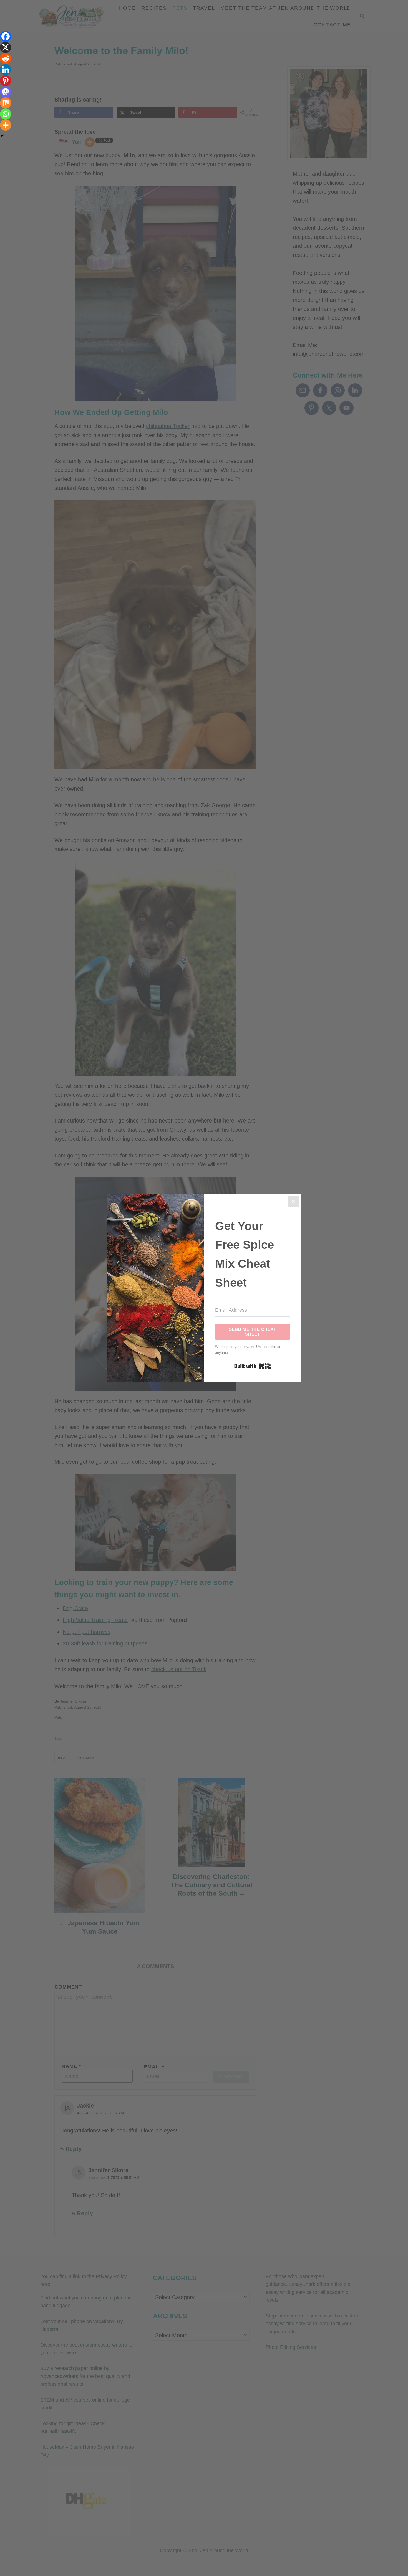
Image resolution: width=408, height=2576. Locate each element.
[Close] (293, 1202)
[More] (6, 125)
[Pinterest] (6, 81)
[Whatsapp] (6, 114)
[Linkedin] (6, 70)
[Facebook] (6, 36)
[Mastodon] (6, 92)
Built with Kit (253, 1366)
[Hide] (2, 136)
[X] (6, 47)
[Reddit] (6, 59)
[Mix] (6, 103)
